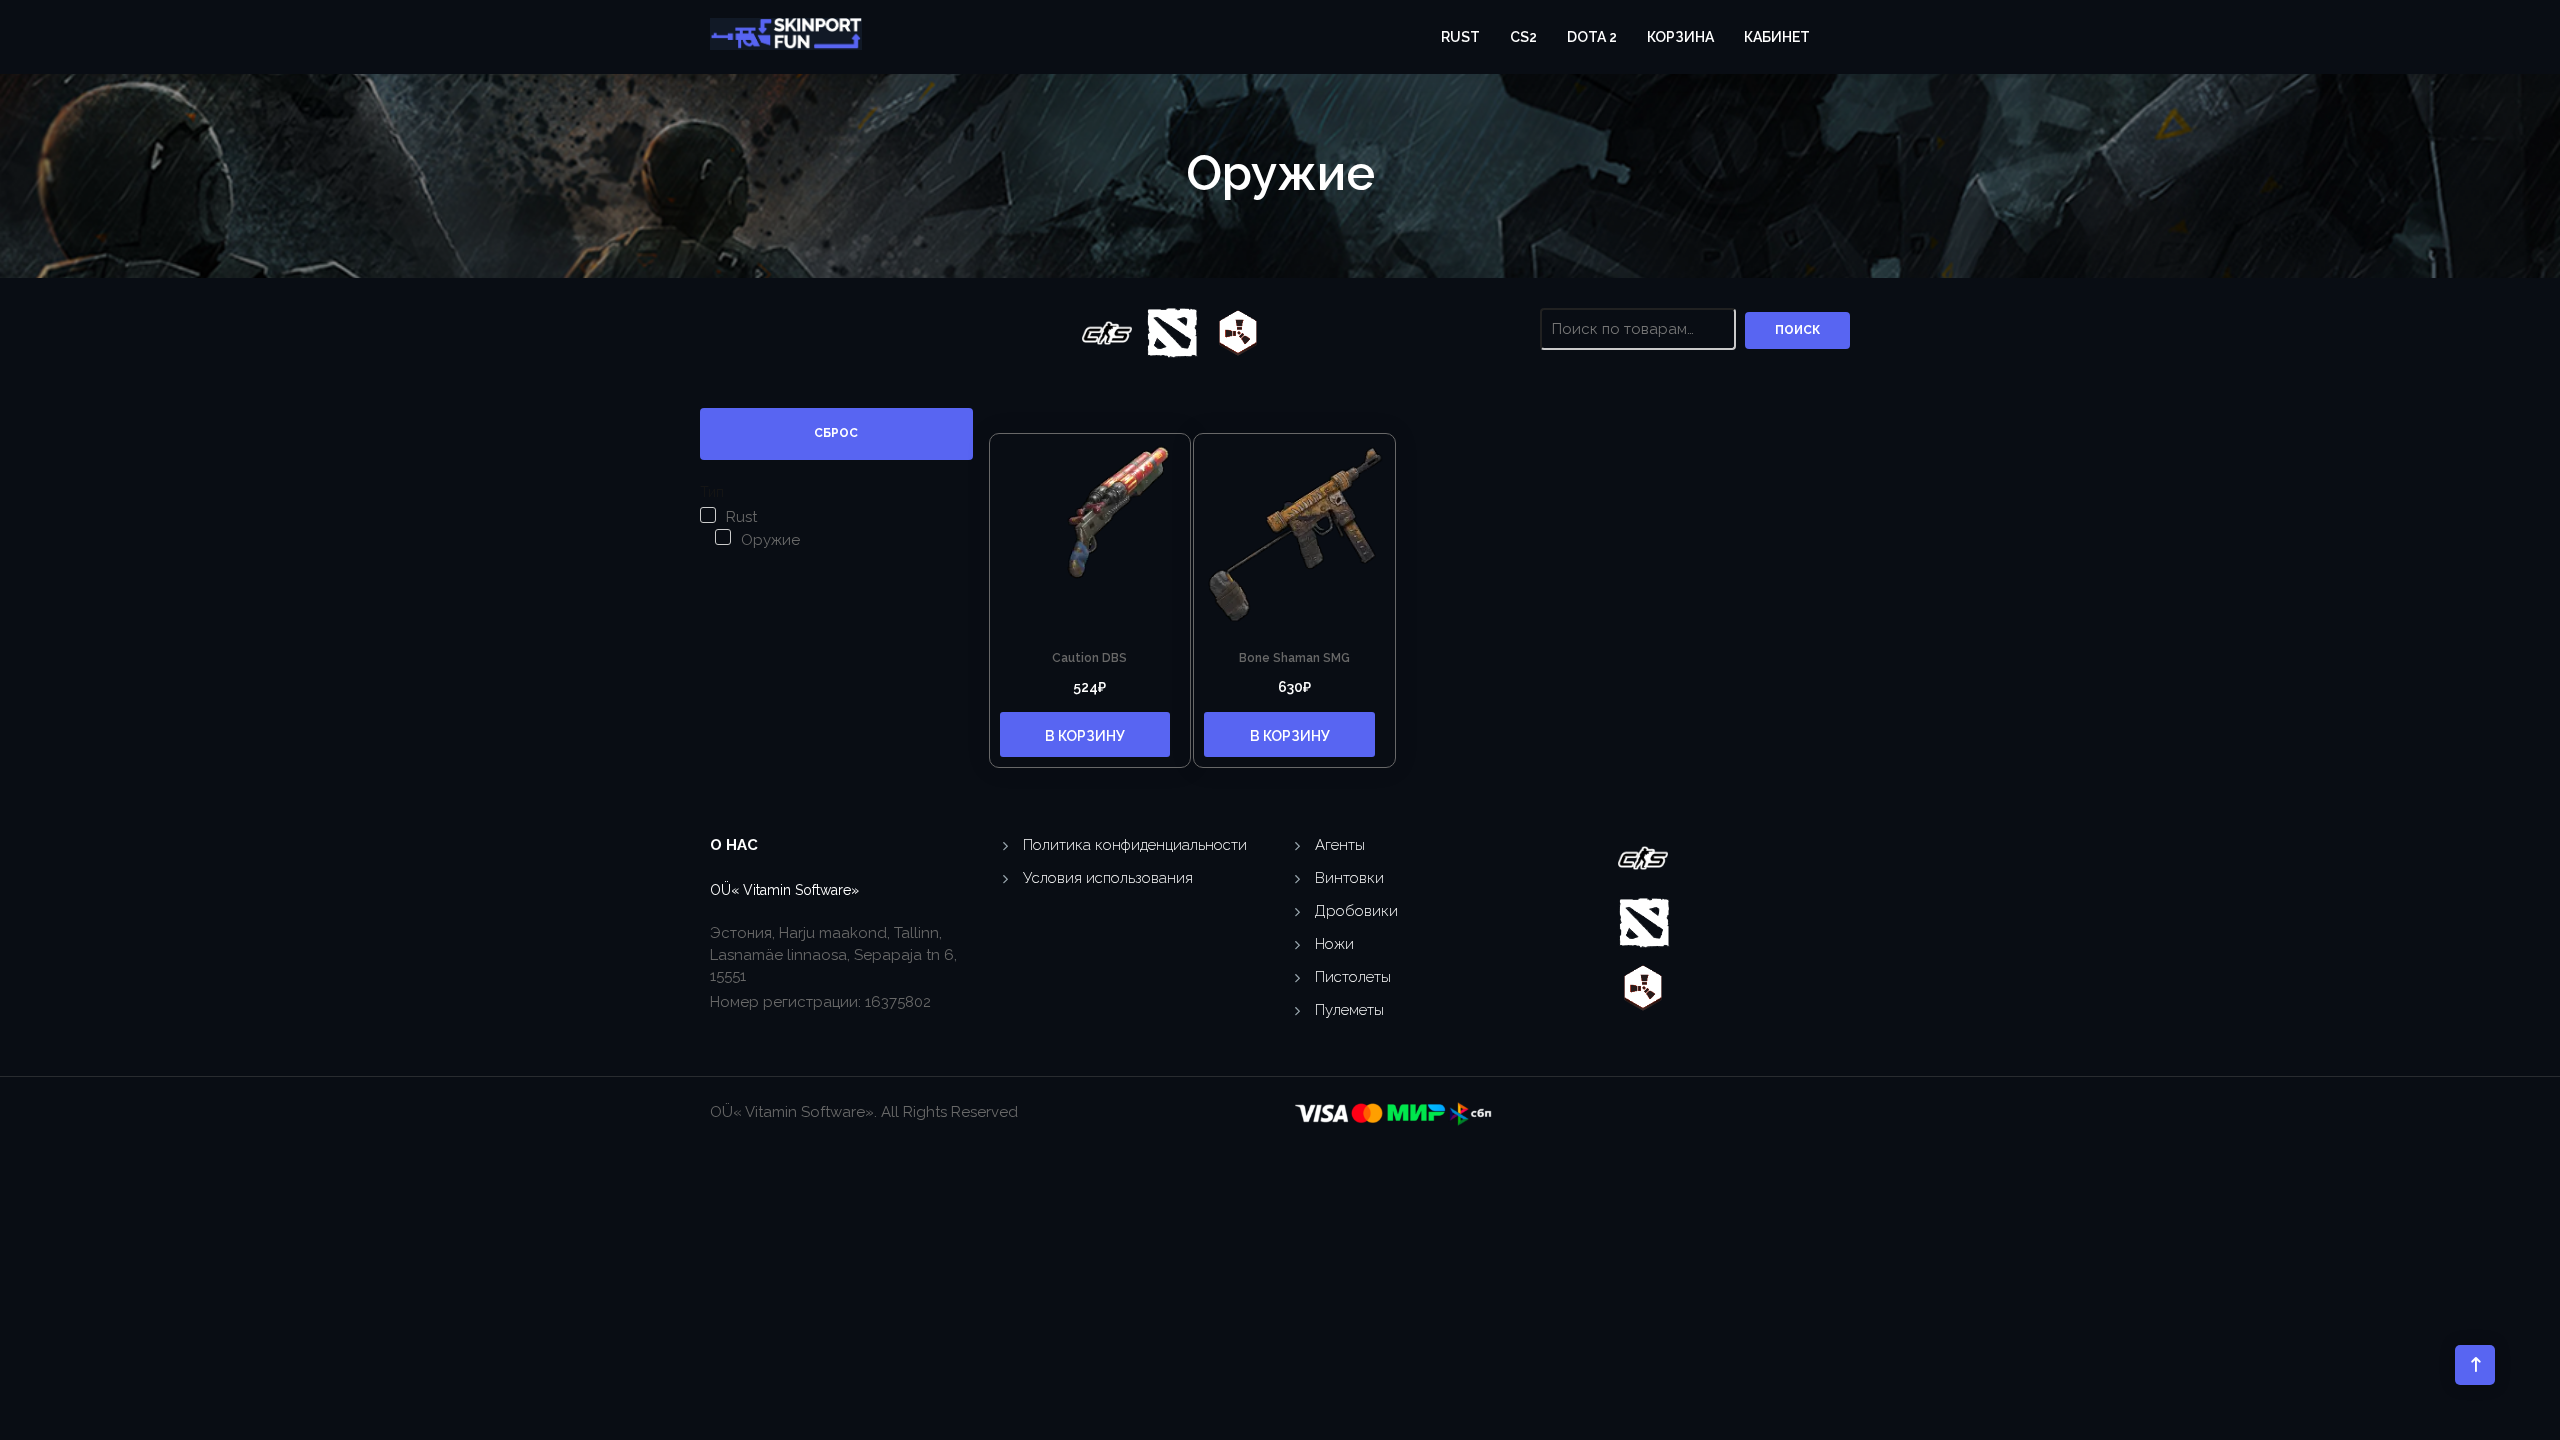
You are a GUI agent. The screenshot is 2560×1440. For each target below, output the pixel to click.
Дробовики (1356, 911)
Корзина (1680, 37)
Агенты (1340, 845)
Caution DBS (1089, 658)
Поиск (1797, 330)
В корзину (1085, 736)
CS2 (1523, 37)
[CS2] (1107, 332)
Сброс (836, 433)
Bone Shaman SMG (1294, 658)
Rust (1460, 37)
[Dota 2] (1172, 332)
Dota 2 (1592, 37)
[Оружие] (723, 537)
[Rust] (1238, 332)
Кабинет (1777, 37)
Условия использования (1108, 878)
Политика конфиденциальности (1135, 845)
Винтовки (1349, 878)
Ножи (1334, 944)
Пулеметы (1349, 1010)
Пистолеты (1353, 977)
